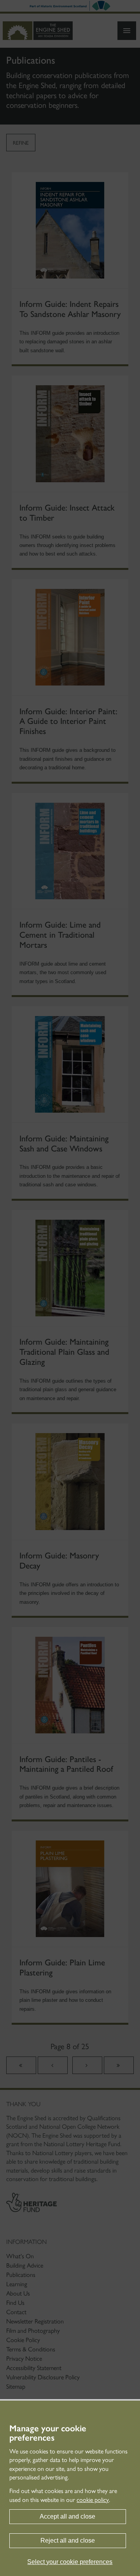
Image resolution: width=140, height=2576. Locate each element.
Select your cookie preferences (70, 2562)
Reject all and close (68, 2541)
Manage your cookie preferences (48, 2433)
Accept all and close (67, 2516)
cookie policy (93, 2500)
